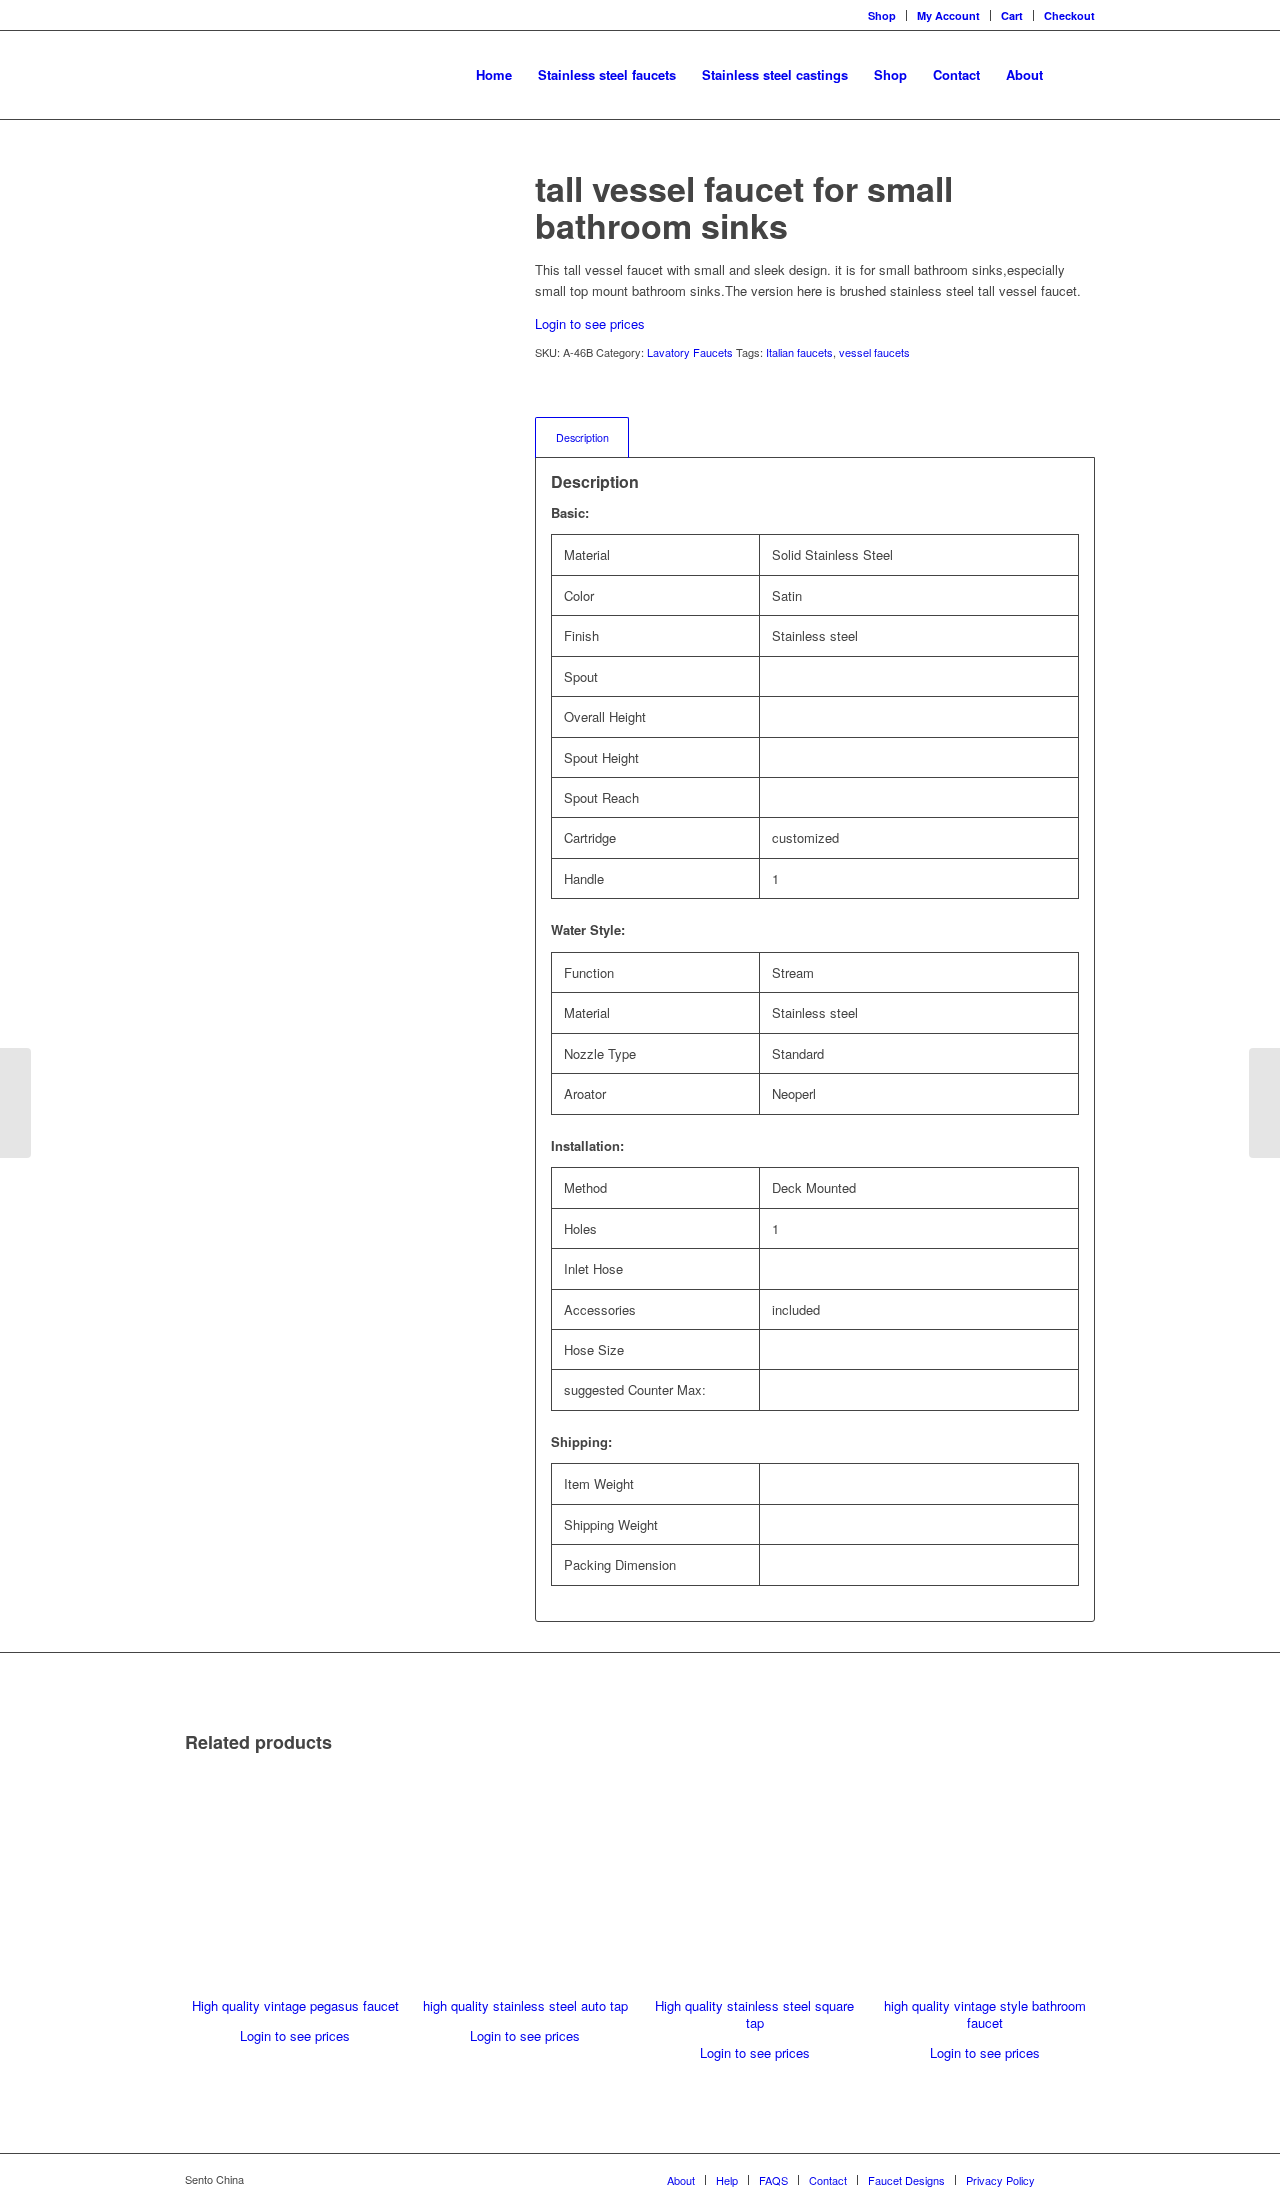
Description (582, 437)
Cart (1012, 15)
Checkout (1069, 15)
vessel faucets (874, 352)
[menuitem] (494, 75)
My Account (948, 15)
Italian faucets (799, 352)
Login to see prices (590, 323)
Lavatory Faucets (690, 352)
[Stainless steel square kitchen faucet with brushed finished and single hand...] (15, 1103)
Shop (882, 15)
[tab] (582, 437)
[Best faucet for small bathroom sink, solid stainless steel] (1264, 1103)
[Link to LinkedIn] (1080, 2179)
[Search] (1075, 75)
